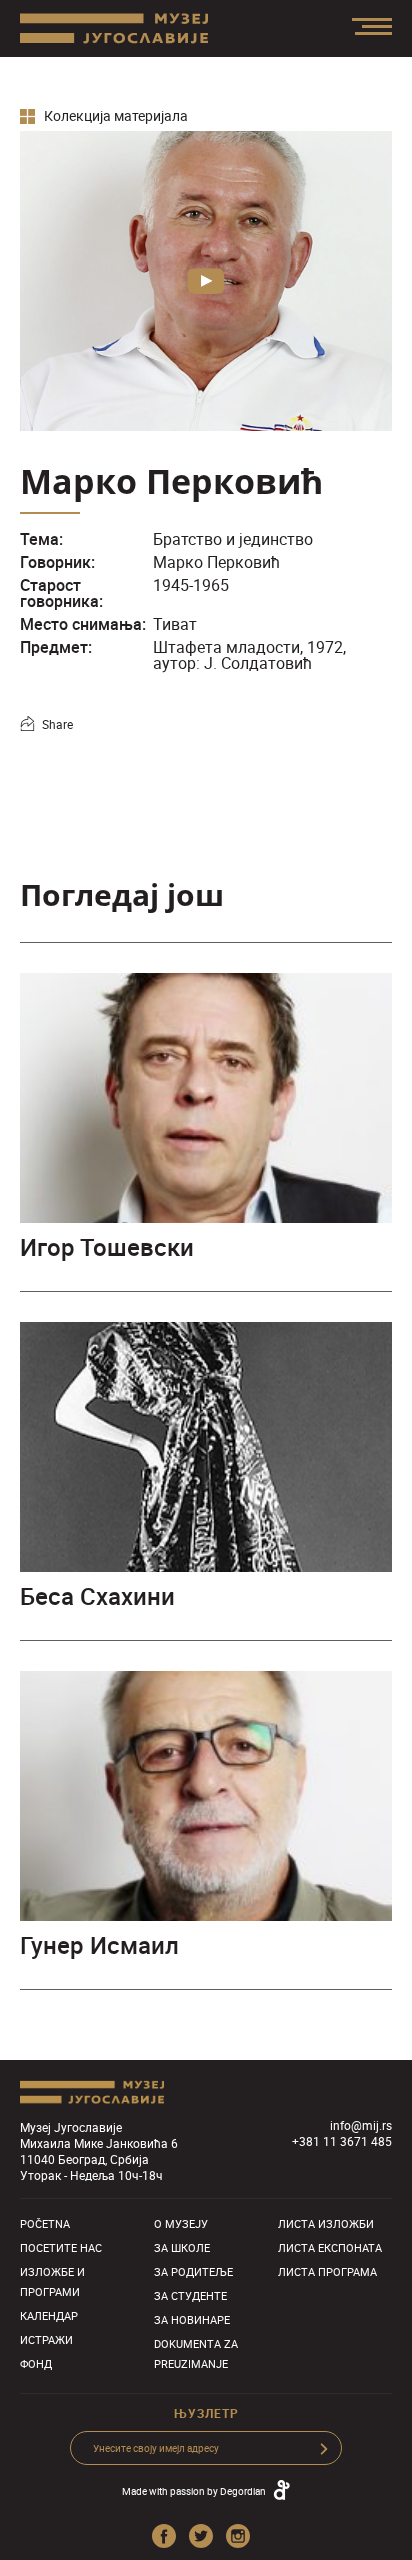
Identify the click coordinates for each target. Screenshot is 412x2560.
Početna (45, 2223)
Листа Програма (327, 2271)
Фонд (36, 2363)
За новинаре (192, 2319)
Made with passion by (194, 2491)
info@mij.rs (361, 2125)
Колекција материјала (114, 116)
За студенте (190, 2295)
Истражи (46, 2339)
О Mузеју (181, 2223)
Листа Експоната (330, 2247)
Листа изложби (326, 2223)
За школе (182, 2247)
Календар (49, 2315)
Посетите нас (61, 2247)
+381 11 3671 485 (342, 2141)
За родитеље (193, 2271)
